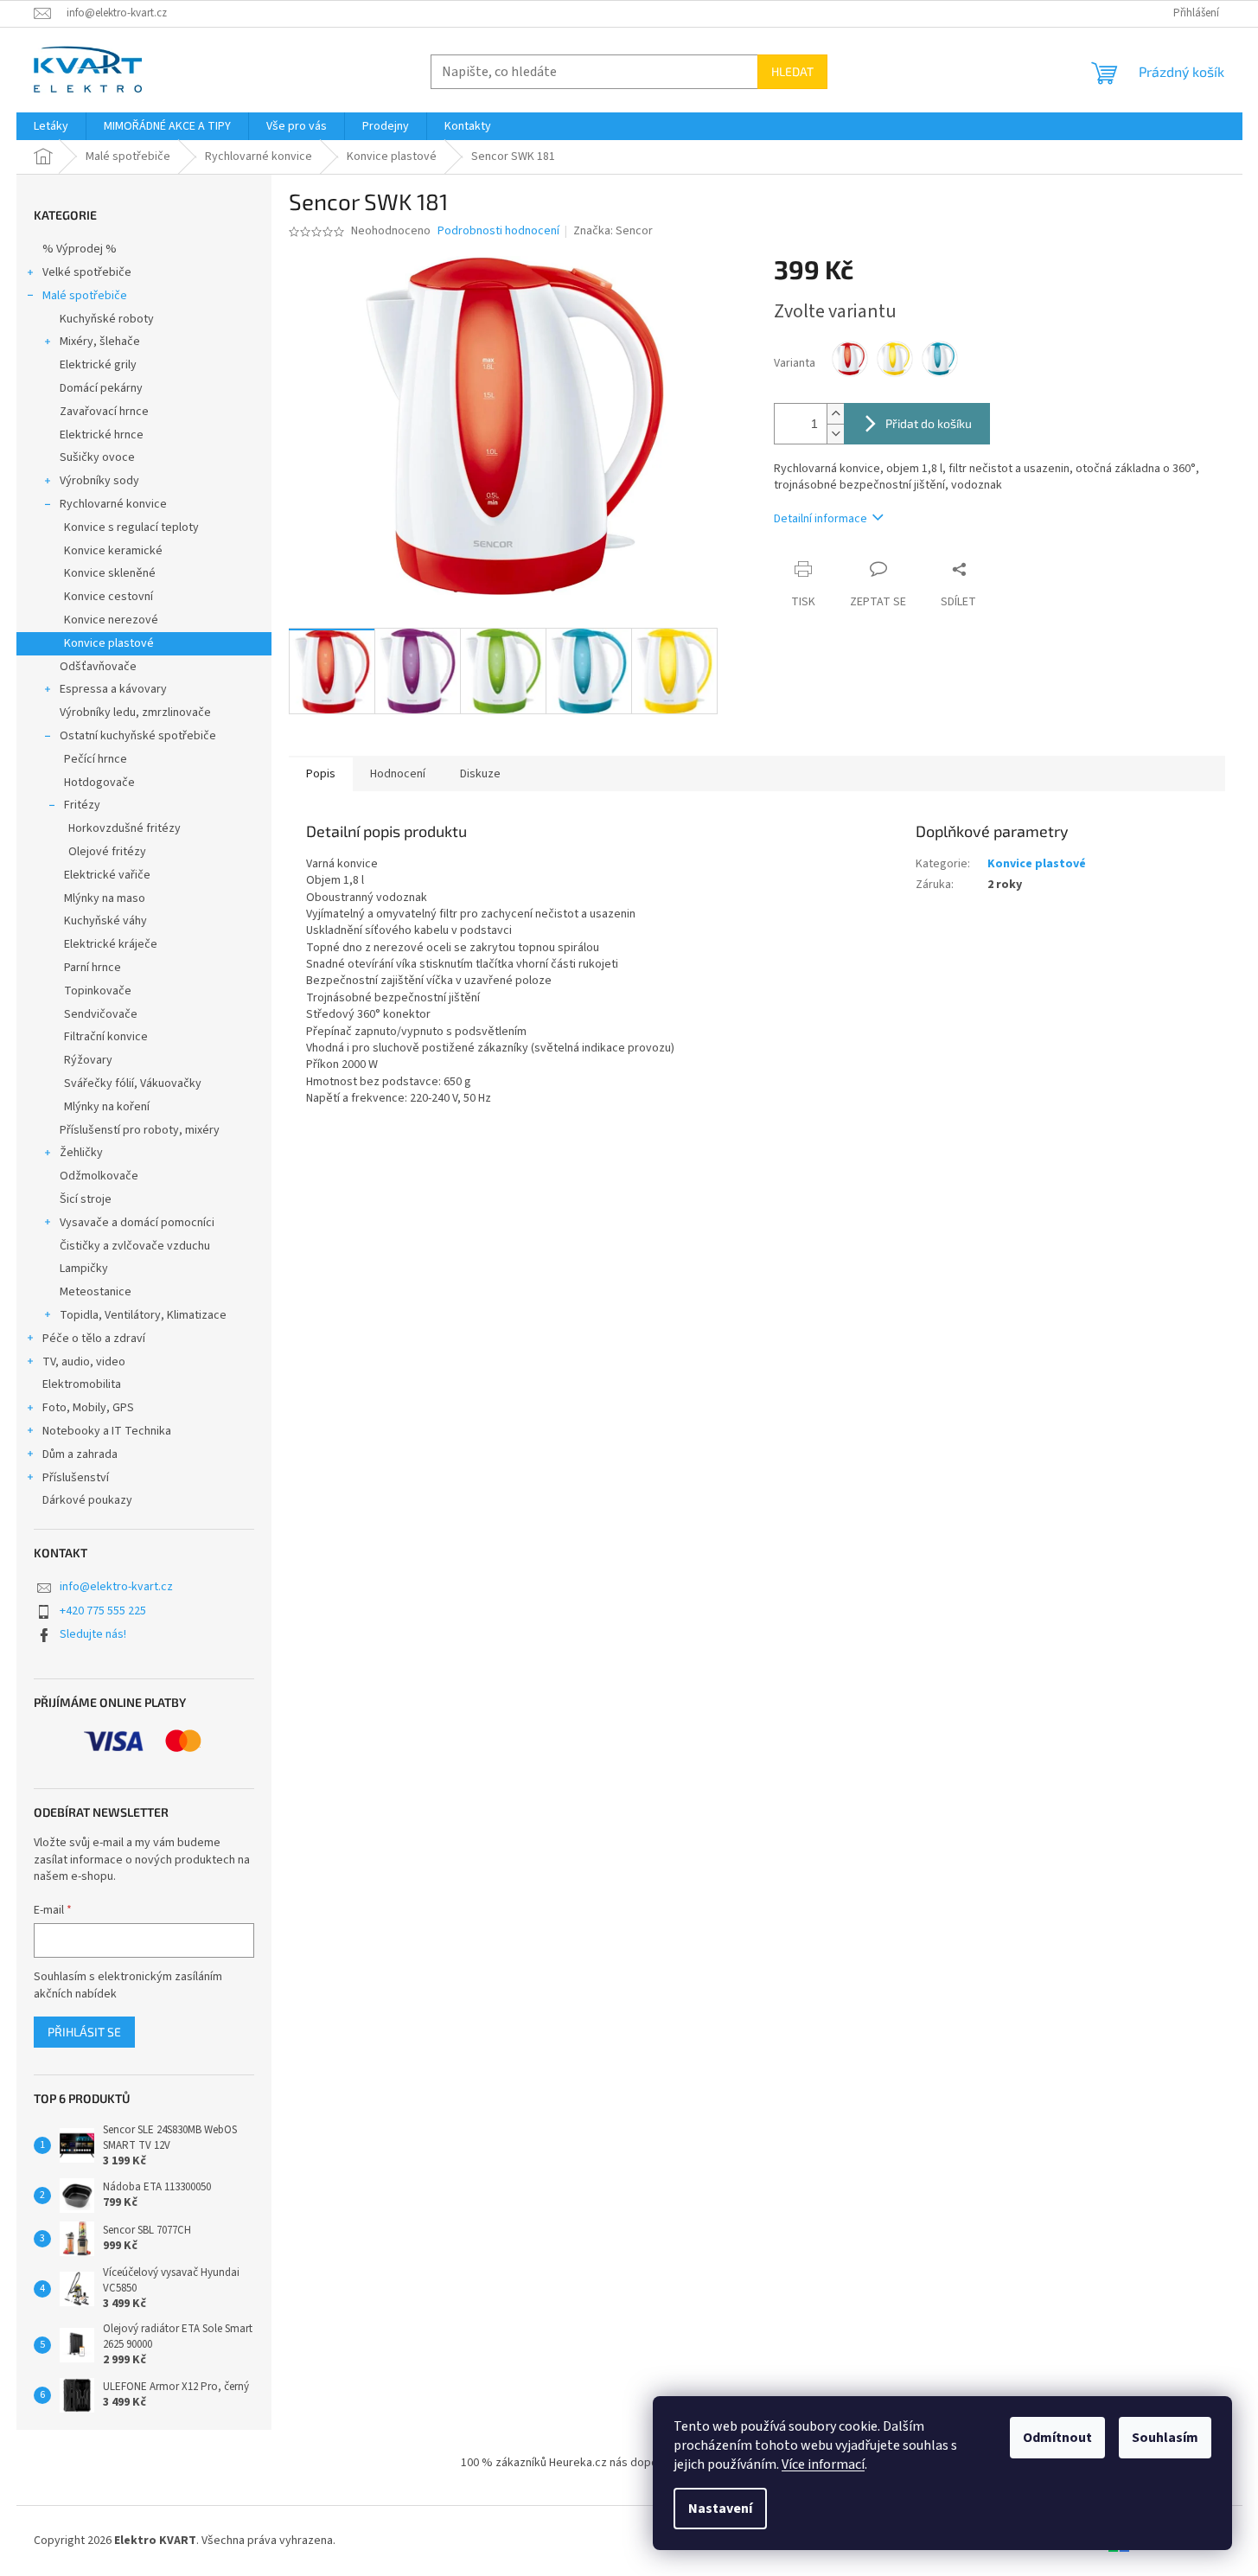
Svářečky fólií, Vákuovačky (133, 1083)
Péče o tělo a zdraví (94, 1339)
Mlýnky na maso (105, 898)
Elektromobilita (82, 1384)
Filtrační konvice (106, 1037)
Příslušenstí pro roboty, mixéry (140, 1130)
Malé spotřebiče (85, 296)
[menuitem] (51, 126)
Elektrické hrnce (102, 435)
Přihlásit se (84, 2032)
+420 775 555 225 (103, 1611)
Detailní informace (821, 519)
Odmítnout (1057, 2438)
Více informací (823, 2464)
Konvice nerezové (111, 620)
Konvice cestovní (109, 597)
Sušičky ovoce (97, 457)
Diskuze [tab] (480, 774)
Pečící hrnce (96, 759)
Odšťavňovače (98, 667)
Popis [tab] (321, 774)
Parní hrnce (93, 968)
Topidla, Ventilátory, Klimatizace (143, 1315)
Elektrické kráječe (111, 944)
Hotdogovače (99, 783)
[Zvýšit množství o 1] (835, 414)
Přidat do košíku (929, 423)
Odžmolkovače (99, 1176)
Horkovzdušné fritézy (125, 828)
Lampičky (84, 1269)
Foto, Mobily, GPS (88, 1408)
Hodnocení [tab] (398, 774)
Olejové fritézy (107, 852)
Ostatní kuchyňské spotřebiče (138, 736)
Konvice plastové (109, 643)
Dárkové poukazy (87, 1500)
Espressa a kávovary (113, 689)
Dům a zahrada (80, 1454)
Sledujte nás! (93, 1634)
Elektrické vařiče (107, 875)
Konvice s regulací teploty (131, 527)
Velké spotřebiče (87, 272)
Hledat (792, 71)
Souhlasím (1165, 2438)
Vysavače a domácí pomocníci (137, 1223)
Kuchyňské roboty (107, 319)
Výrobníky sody (99, 481)
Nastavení (720, 2509)
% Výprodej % (80, 249)
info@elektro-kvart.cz (116, 1587)
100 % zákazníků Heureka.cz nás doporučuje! (577, 2463)
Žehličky (81, 1153)
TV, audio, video (84, 1362)
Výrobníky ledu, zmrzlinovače (135, 713)
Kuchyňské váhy (105, 921)
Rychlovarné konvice (113, 504)
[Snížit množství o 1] (835, 434)
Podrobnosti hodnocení (498, 231)
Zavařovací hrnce (104, 412)
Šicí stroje (86, 1199)
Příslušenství (76, 1478)
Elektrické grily (98, 365)
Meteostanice (96, 1292)
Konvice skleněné (110, 573)
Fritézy (82, 805)
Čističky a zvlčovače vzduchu (135, 1246)
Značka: (613, 231)
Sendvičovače (101, 1014)
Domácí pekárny (101, 388)
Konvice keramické (113, 551)
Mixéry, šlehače (100, 342)
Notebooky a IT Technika (107, 1431)
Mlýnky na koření (107, 1107)
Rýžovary (88, 1060)
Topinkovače (98, 991)
